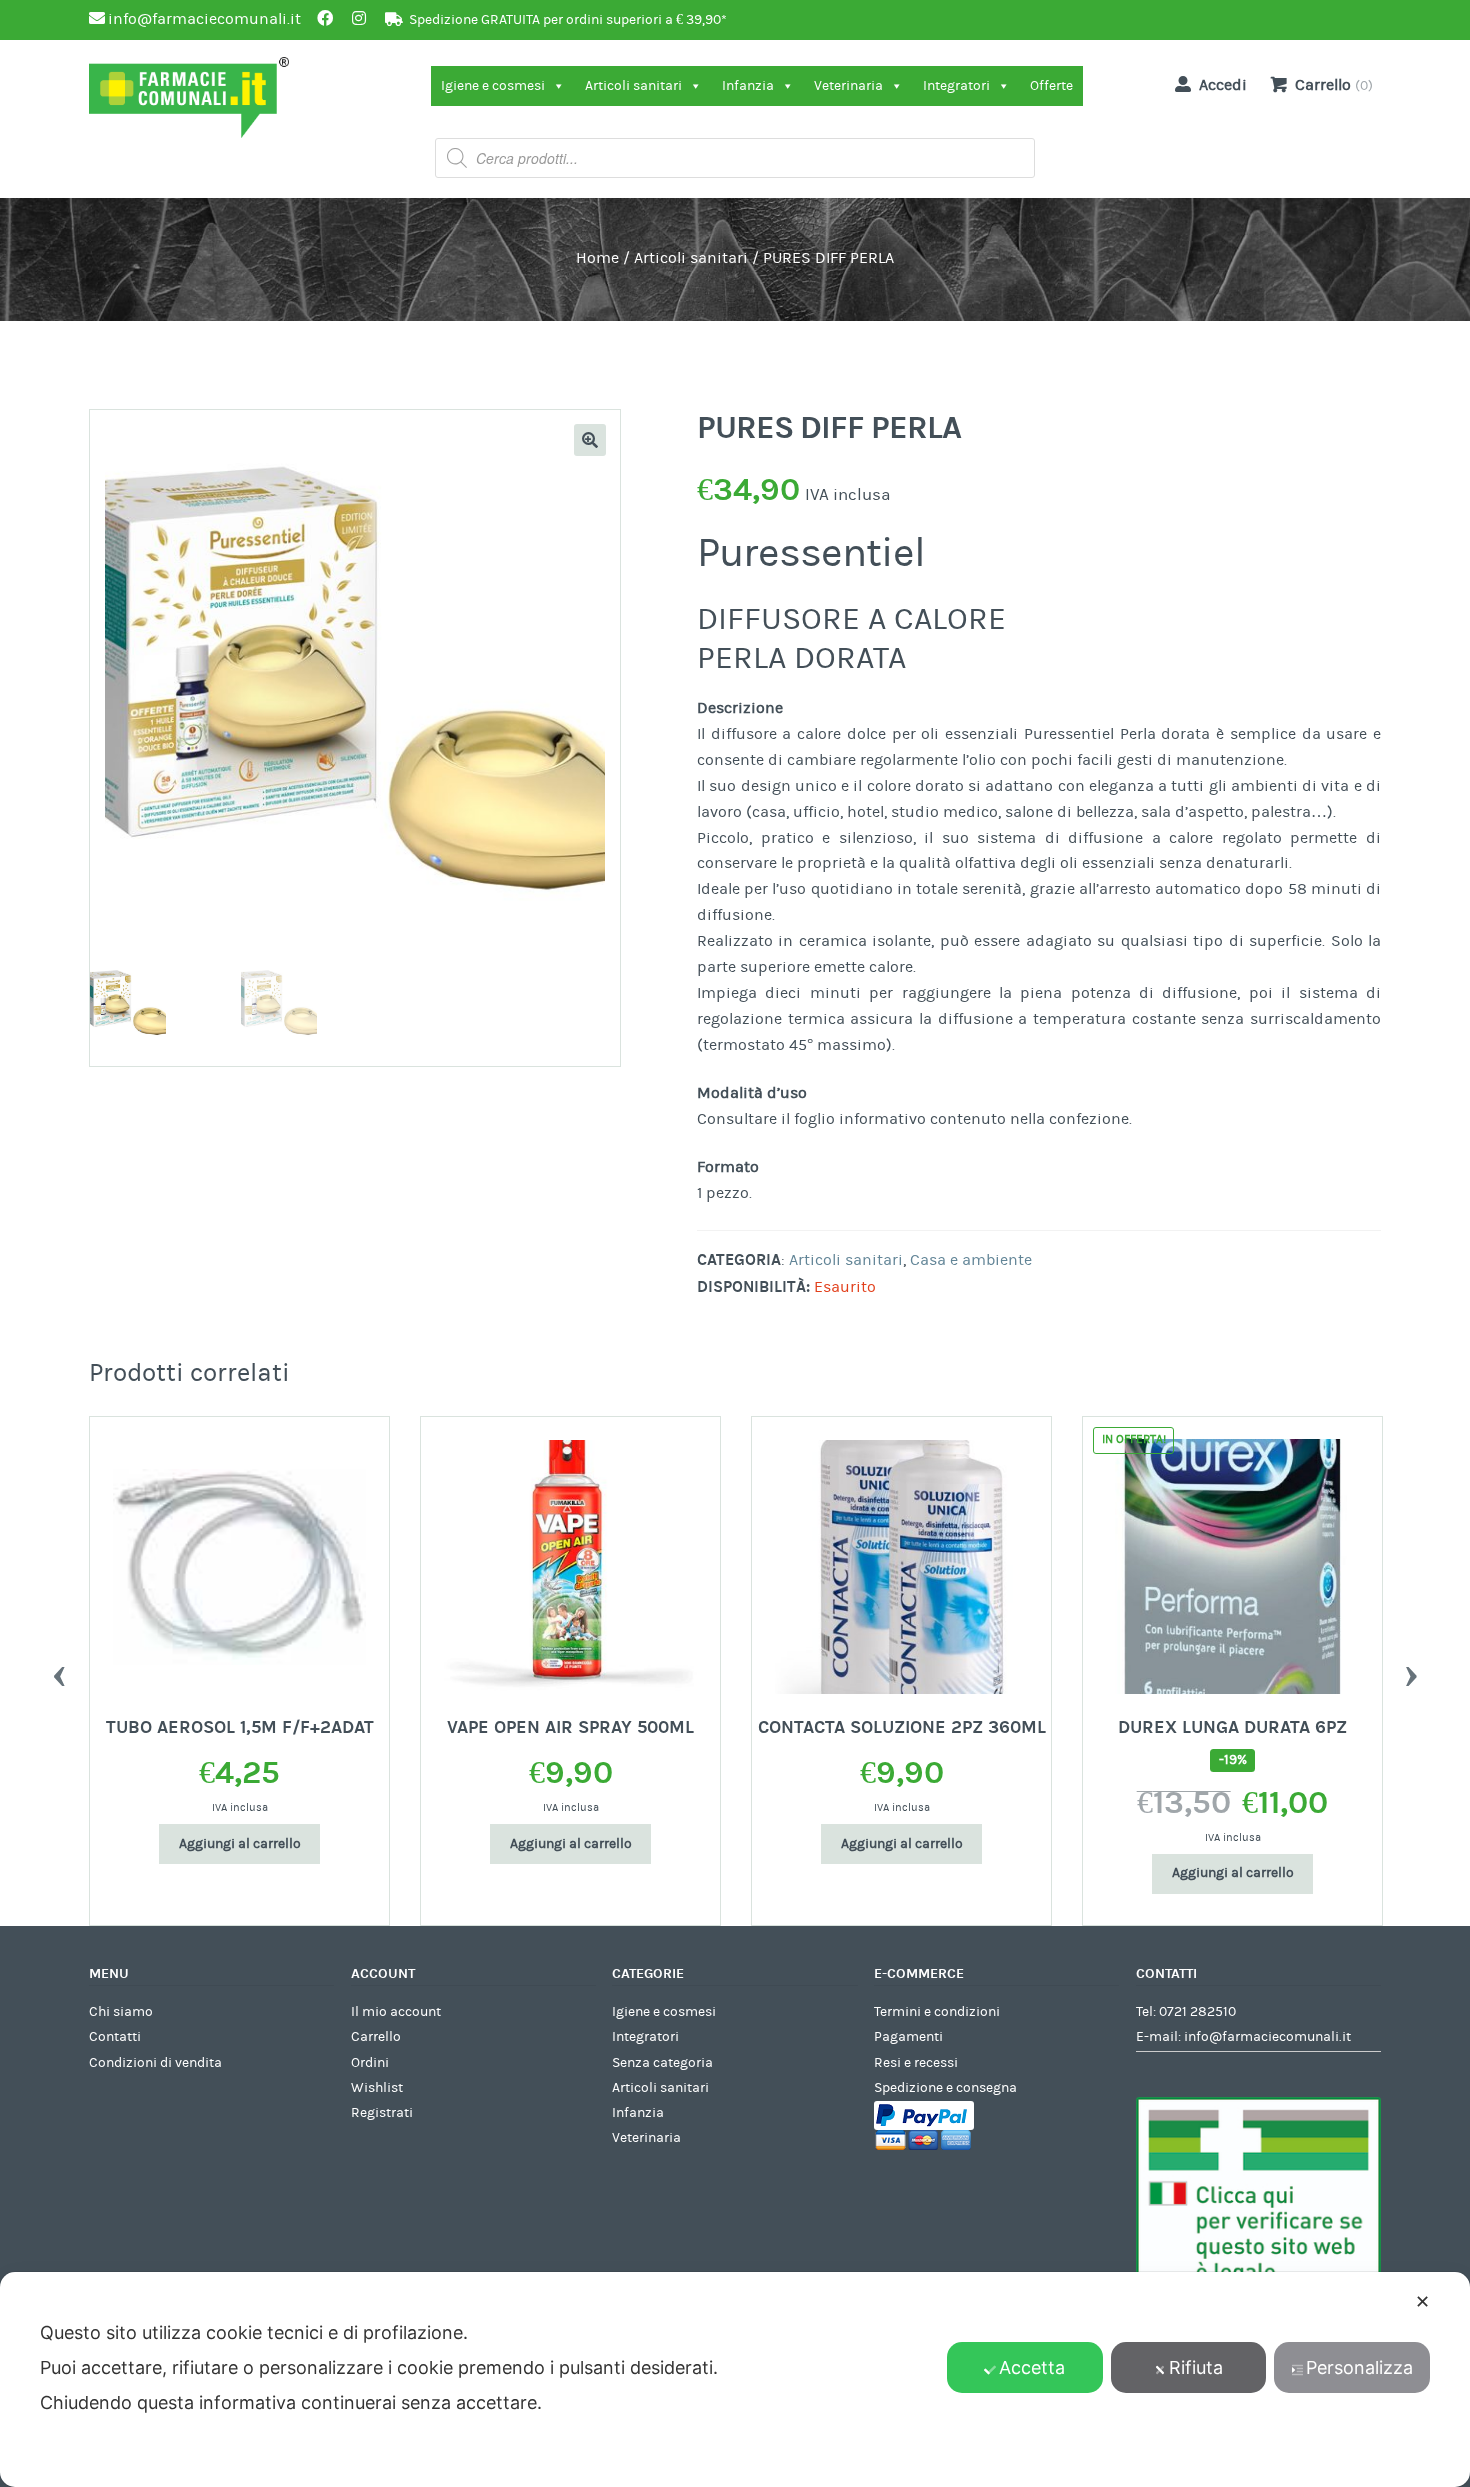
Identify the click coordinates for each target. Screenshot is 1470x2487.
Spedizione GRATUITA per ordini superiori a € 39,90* (568, 20)
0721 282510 (1197, 2012)
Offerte (1051, 86)
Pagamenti (908, 2037)
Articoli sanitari (633, 86)
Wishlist (377, 2088)
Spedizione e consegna (945, 2088)
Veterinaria (848, 86)
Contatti (115, 2037)
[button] (590, 440)
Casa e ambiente (971, 1260)
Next (1411, 1671)
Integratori (956, 86)
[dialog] (735, 2379)
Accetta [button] (1032, 2367)
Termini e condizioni (937, 2012)
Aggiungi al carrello (166, 1844)
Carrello (376, 2037)
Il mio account (396, 2012)
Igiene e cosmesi (493, 86)
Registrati (382, 2113)
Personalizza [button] (1359, 2367)
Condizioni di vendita (155, 2063)
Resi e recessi (916, 2063)
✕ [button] (1422, 2301)
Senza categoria (662, 2063)
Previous (59, 1671)
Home (597, 258)
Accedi (1223, 85)
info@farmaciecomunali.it (1267, 2037)
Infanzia (748, 86)
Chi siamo (121, 2012)
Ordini (370, 2063)
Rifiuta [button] (1196, 2367)
